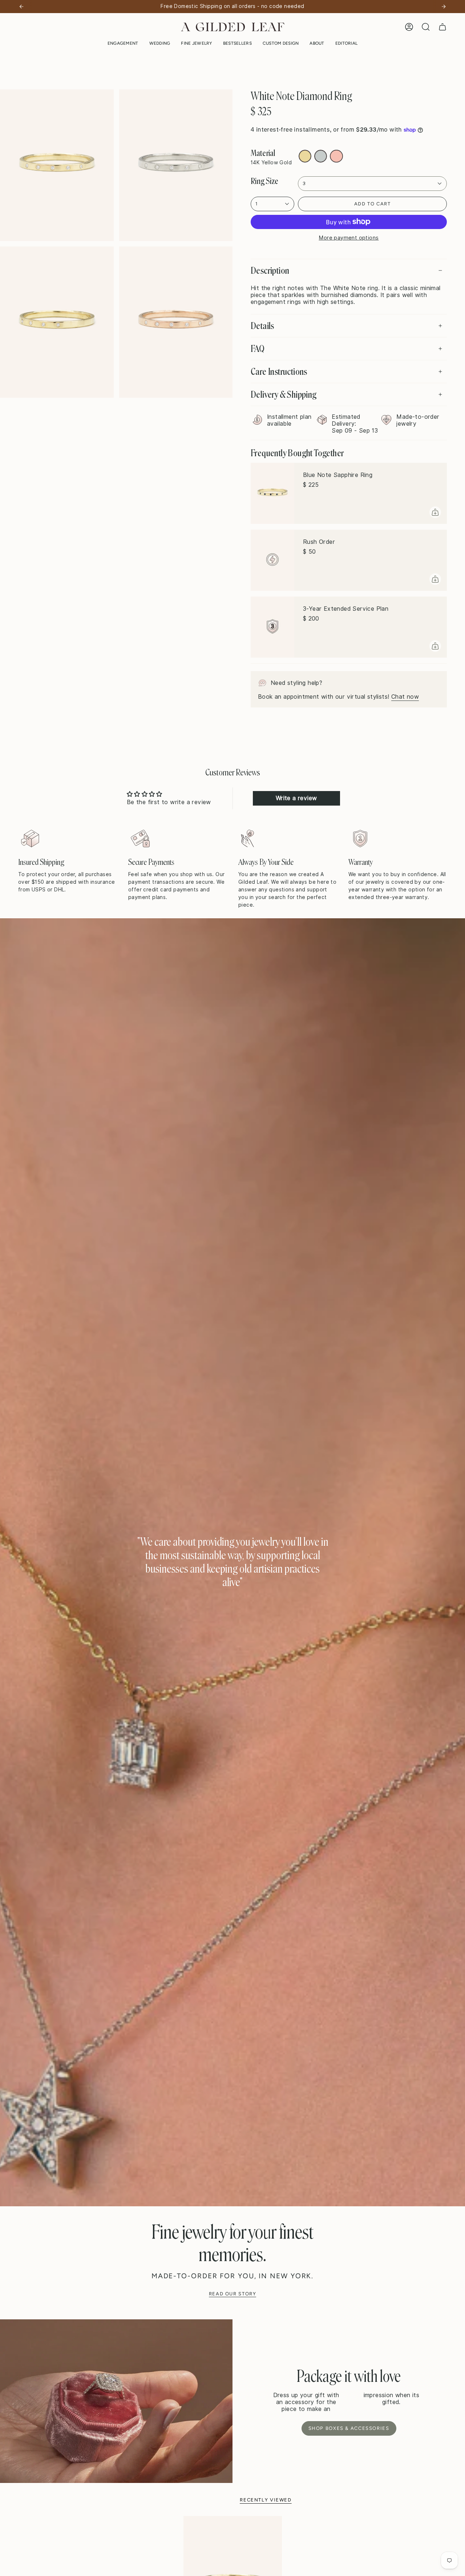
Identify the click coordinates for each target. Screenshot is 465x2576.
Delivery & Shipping (284, 394)
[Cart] (442, 27)
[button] (123, 43)
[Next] (444, 7)
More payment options (349, 238)
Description (270, 270)
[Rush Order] (272, 560)
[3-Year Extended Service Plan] (272, 627)
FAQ (258, 349)
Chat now (405, 697)
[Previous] (21, 7)
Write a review (296, 798)
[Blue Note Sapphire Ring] (272, 493)
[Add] (435, 512)
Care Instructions (279, 372)
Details (262, 326)
